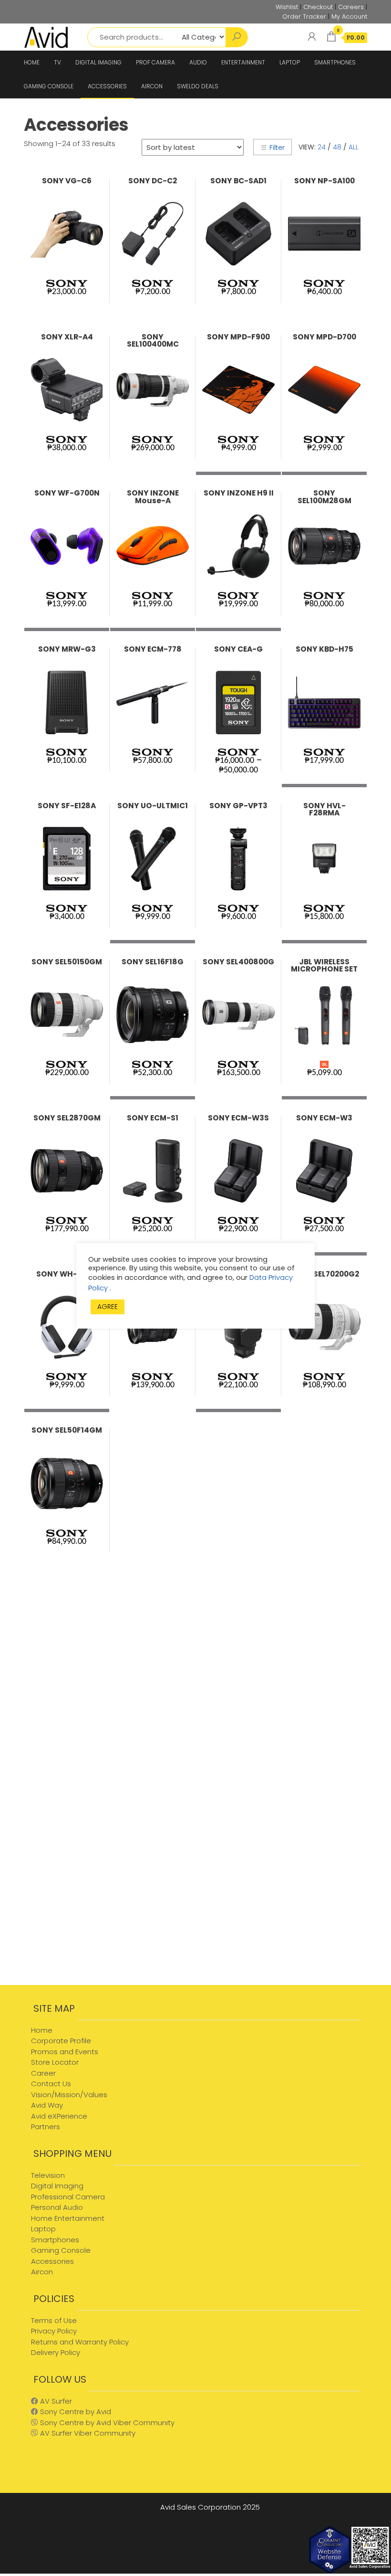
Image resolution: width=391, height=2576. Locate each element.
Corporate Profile (61, 2041)
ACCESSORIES (107, 86)
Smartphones (55, 2240)
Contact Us (51, 2084)
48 (337, 147)
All (354, 147)
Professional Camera (68, 2197)
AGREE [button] (108, 1307)
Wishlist (287, 7)
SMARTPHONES (335, 62)
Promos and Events (65, 2052)
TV (57, 62)
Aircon (42, 2272)
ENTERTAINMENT (243, 62)
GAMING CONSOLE (49, 86)
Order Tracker (304, 16)
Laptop (43, 2229)
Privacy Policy (54, 2331)
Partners (46, 2127)
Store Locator (55, 2062)
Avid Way (47, 2105)
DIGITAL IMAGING (98, 62)
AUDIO (198, 62)
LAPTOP (290, 62)
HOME (32, 62)
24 (322, 147)
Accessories (52, 2261)
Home (42, 2030)
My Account (349, 16)
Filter (277, 148)
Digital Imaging (57, 2186)
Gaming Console (61, 2250)
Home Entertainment (68, 2218)
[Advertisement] (105, 1909)
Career (43, 2073)
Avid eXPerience (59, 2116)
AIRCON (152, 86)
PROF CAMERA (155, 62)
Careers (351, 7)
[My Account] (312, 37)
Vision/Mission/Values (69, 2095)
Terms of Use (54, 2320)
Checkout (318, 7)
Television (48, 2175)
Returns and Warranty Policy (80, 2342)
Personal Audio (57, 2207)
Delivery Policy (56, 2352)
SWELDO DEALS (198, 86)
